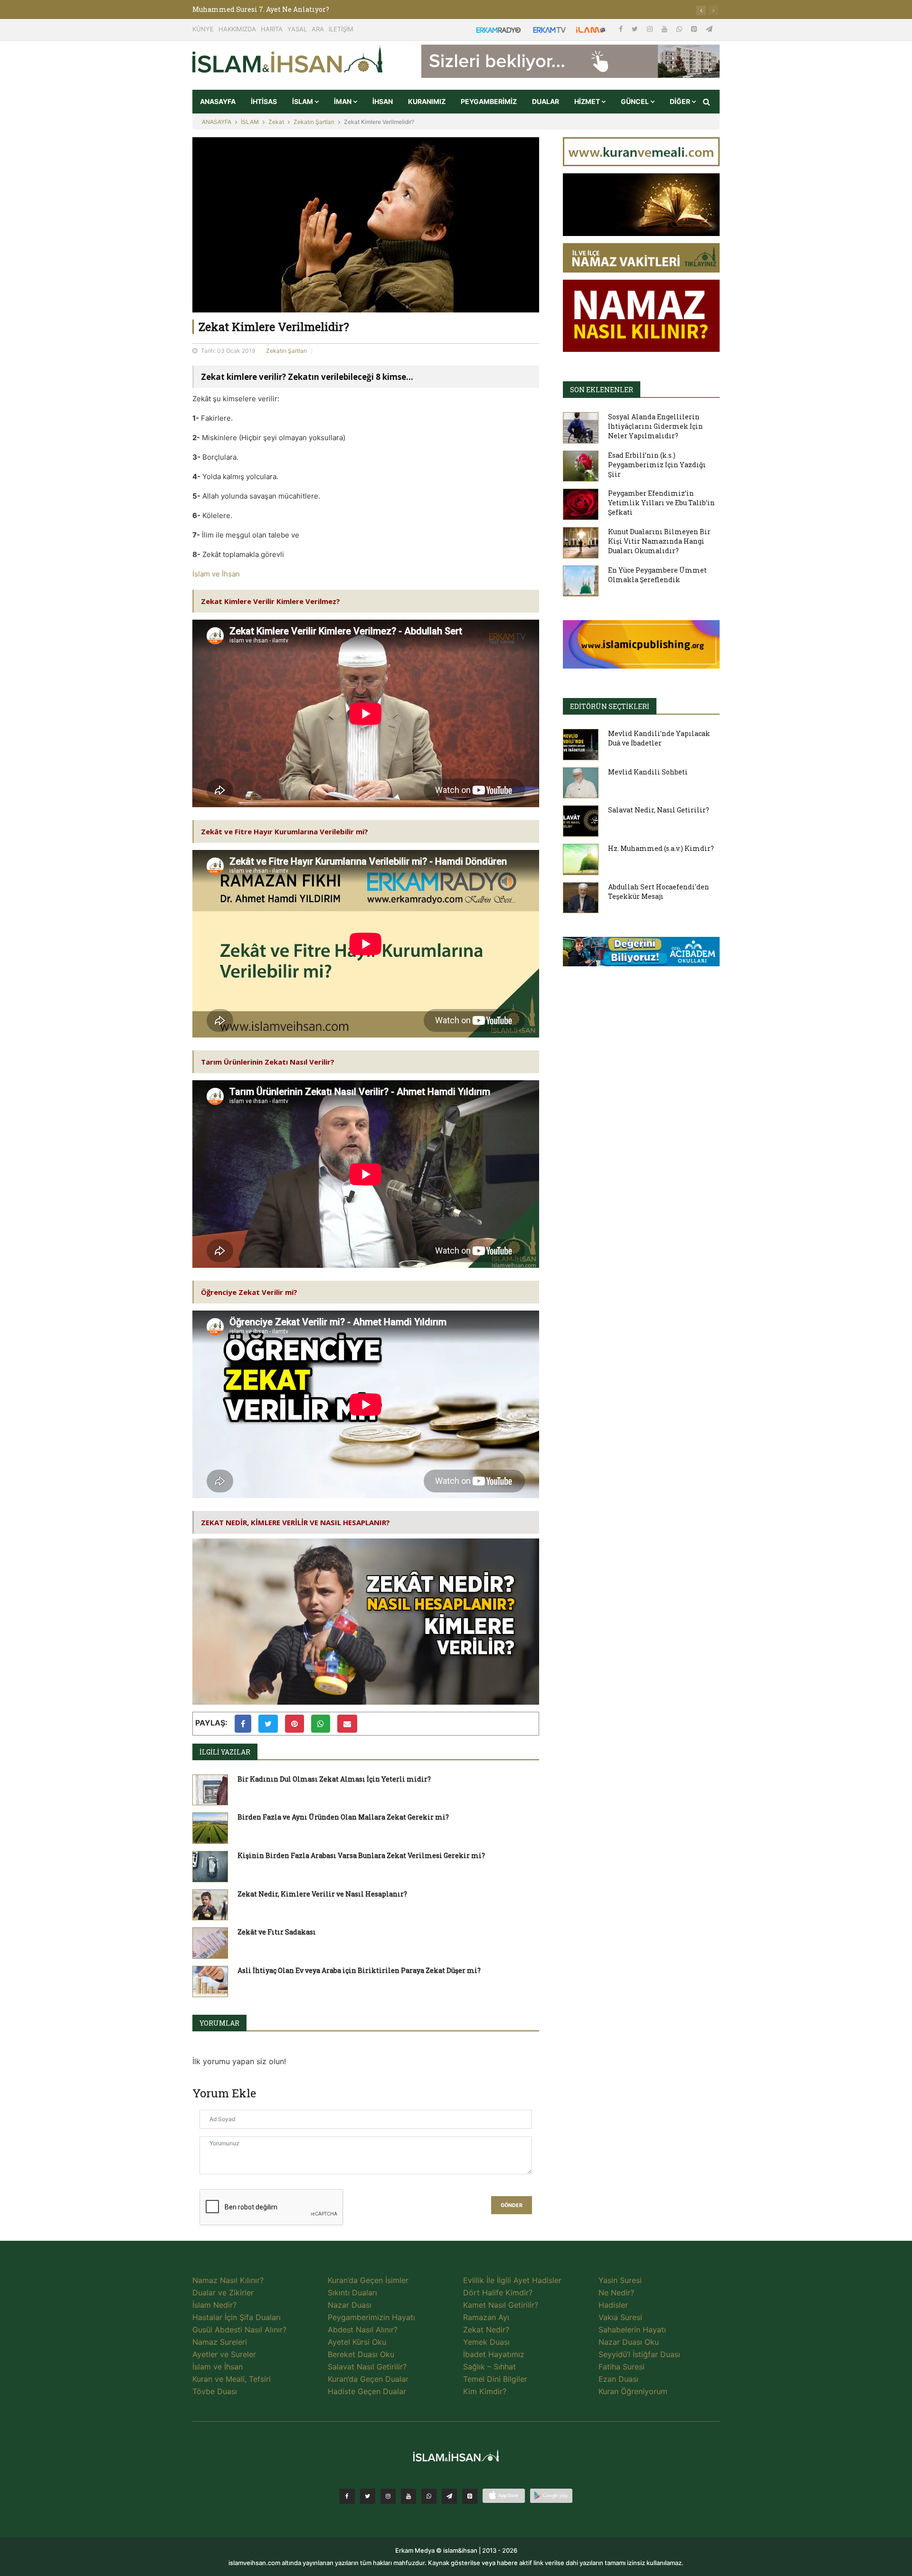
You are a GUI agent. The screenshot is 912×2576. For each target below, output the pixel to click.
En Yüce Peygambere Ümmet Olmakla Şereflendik (657, 575)
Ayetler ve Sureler (224, 2354)
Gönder (512, 2205)
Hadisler (613, 2305)
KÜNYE (203, 29)
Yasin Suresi (620, 2280)
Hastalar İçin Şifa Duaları (237, 2317)
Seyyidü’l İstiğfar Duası (639, 2354)
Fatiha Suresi (622, 2367)
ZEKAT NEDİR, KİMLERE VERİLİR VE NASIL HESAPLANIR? (295, 1522)
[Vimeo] (449, 2496)
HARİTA (272, 29)
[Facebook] (622, 29)
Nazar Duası (350, 2305)
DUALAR (546, 101)
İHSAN (383, 101)
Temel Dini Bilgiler (495, 2379)
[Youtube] (665, 29)
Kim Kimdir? (485, 2391)
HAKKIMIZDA (237, 29)
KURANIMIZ (427, 101)
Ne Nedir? (616, 2293)
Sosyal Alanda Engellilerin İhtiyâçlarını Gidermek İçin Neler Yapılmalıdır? (655, 426)
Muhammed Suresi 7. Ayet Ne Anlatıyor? (261, 9)
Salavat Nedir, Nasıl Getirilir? (659, 810)
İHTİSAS (264, 101)
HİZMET (588, 101)
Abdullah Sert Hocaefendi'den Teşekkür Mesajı (659, 892)
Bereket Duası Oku (361, 2354)
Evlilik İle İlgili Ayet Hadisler (512, 2280)
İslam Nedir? (214, 2305)
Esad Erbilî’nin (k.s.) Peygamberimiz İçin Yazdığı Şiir (657, 465)
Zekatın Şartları (314, 122)
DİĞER (681, 101)
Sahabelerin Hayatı (632, 2330)
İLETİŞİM (341, 29)
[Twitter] (636, 29)
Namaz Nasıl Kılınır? (228, 2280)
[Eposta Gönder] (347, 1724)
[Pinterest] (695, 29)
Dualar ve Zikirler (223, 2293)
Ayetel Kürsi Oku (357, 2342)
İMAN (343, 101)
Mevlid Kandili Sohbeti (648, 772)
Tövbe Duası (215, 2391)
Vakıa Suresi (620, 2317)
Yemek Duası (486, 2342)
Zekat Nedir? (486, 2330)
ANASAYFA (218, 101)
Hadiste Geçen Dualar (367, 2391)
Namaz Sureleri (220, 2342)
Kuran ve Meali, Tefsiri (232, 2379)
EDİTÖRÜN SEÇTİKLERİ (610, 706)
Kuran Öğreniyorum (633, 2391)
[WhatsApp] (680, 29)
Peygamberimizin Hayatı (371, 2317)
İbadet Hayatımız (494, 2354)
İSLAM (303, 101)
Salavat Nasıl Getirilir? (367, 2367)
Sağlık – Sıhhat (489, 2367)
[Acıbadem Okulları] (641, 954)
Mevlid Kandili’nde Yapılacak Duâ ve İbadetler (659, 738)
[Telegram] (709, 29)
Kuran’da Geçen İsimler (368, 2280)
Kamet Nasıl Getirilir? (501, 2305)
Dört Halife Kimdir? (498, 2293)
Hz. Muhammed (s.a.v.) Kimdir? (661, 848)
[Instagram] (651, 29)
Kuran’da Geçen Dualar (368, 2379)
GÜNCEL (636, 101)
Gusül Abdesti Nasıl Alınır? (239, 2330)
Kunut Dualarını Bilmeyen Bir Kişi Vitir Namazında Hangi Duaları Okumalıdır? (659, 541)
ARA (318, 29)
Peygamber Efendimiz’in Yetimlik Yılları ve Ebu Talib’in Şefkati (661, 503)
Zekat (276, 122)
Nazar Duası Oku (629, 2342)
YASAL (297, 29)
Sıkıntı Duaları (352, 2293)
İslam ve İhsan (216, 574)
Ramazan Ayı (486, 2317)
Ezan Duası (618, 2379)
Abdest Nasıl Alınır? (363, 2330)
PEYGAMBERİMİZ (489, 101)
